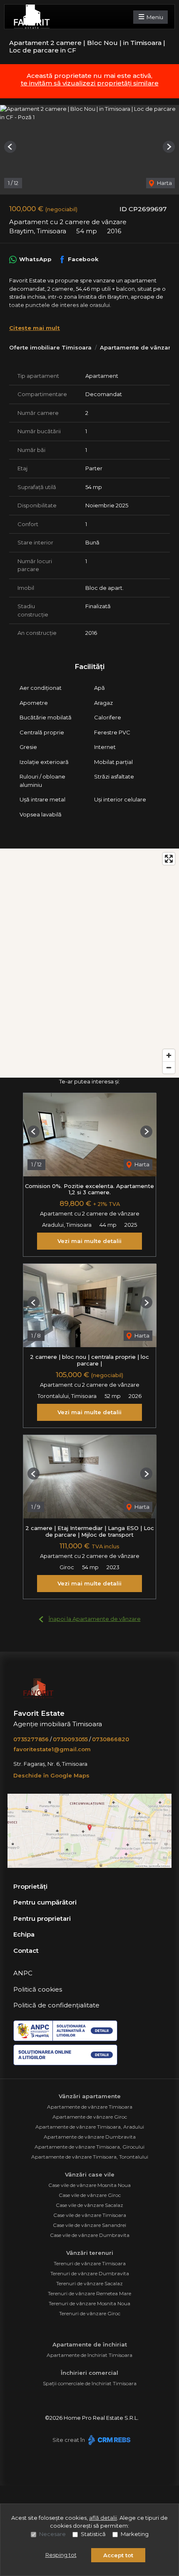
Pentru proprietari (42, 1918)
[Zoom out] (169, 1067)
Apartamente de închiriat (90, 2344)
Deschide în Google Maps (51, 1775)
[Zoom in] (169, 1055)
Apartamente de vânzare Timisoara (90, 2107)
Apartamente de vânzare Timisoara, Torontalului (90, 2157)
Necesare (52, 2534)
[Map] (89, 963)
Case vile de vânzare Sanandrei (89, 2225)
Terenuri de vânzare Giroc (90, 2313)
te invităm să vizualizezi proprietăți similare (90, 83)
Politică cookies (38, 1989)
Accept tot (118, 2555)
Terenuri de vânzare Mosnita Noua (89, 2303)
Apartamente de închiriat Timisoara (89, 2355)
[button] (10, 147)
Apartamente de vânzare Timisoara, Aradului (90, 2127)
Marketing (135, 2534)
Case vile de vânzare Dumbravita (90, 2235)
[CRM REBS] (108, 2440)
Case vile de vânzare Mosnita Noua (89, 2185)
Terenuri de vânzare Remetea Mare (89, 2293)
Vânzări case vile (90, 2174)
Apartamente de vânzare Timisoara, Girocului (89, 2147)
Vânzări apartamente (90, 2096)
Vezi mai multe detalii (89, 1241)
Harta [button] (164, 183)
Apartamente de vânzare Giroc (90, 2117)
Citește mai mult (35, 328)
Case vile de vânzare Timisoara (90, 2215)
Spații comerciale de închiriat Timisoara (90, 2383)
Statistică (93, 2534)
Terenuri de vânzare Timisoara (90, 2263)
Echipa (24, 1934)
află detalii (103, 2518)
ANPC (23, 1973)
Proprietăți (30, 1886)
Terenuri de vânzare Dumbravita (90, 2273)
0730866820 (111, 1739)
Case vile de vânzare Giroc (90, 2195)
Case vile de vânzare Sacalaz (89, 2205)
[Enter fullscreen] (169, 859)
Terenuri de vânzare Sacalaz (89, 2283)
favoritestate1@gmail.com (52, 1749)
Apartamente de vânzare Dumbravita (90, 2137)
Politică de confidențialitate (56, 2005)
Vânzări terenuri (90, 2253)
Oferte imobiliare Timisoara (50, 347)
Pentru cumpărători (45, 1902)
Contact (26, 1951)
